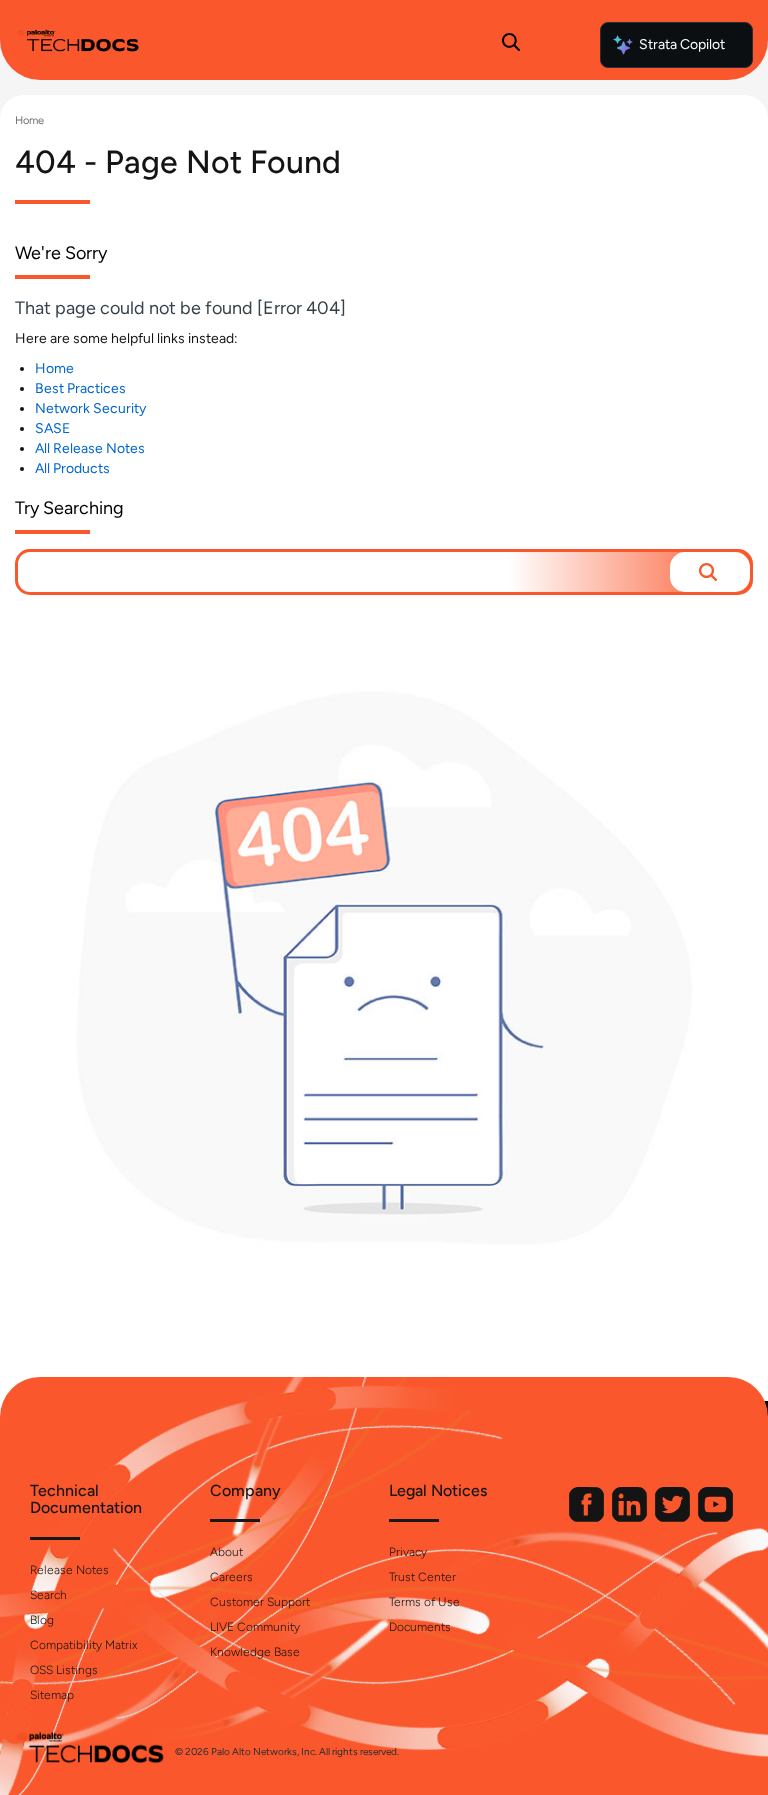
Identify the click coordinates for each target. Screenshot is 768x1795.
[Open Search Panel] (511, 45)
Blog (42, 1620)
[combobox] (344, 572)
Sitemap (52, 1695)
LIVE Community (255, 1627)
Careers (231, 1577)
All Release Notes (90, 448)
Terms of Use (424, 1602)
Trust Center (422, 1577)
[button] (710, 572)
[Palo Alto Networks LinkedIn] (631, 1517)
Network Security (90, 408)
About (226, 1552)
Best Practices (80, 388)
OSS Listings (64, 1670)
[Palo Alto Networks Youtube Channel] (715, 1517)
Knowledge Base (255, 1652)
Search (48, 1595)
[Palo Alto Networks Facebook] (588, 1517)
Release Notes (69, 1570)
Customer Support (260, 1602)
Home (29, 120)
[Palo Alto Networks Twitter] (674, 1517)
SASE (52, 428)
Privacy (408, 1552)
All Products (72, 468)
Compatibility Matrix (83, 1645)
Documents (420, 1627)
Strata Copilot (682, 44)
